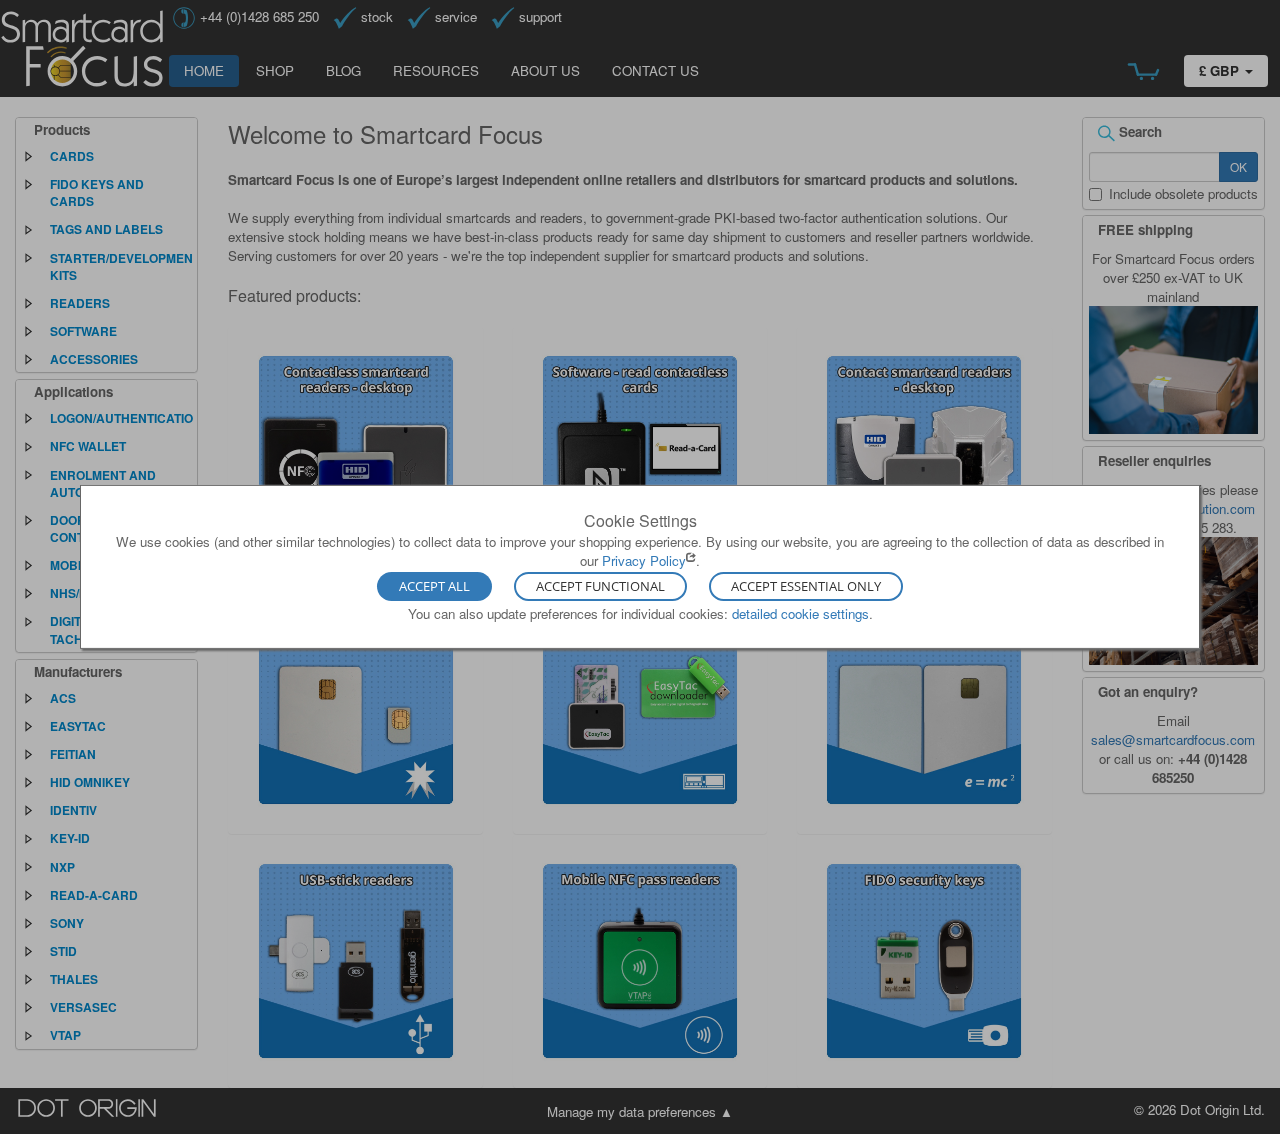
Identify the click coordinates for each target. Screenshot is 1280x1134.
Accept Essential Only (806, 586)
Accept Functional (600, 586)
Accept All (434, 586)
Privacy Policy (644, 560)
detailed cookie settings (800, 612)
